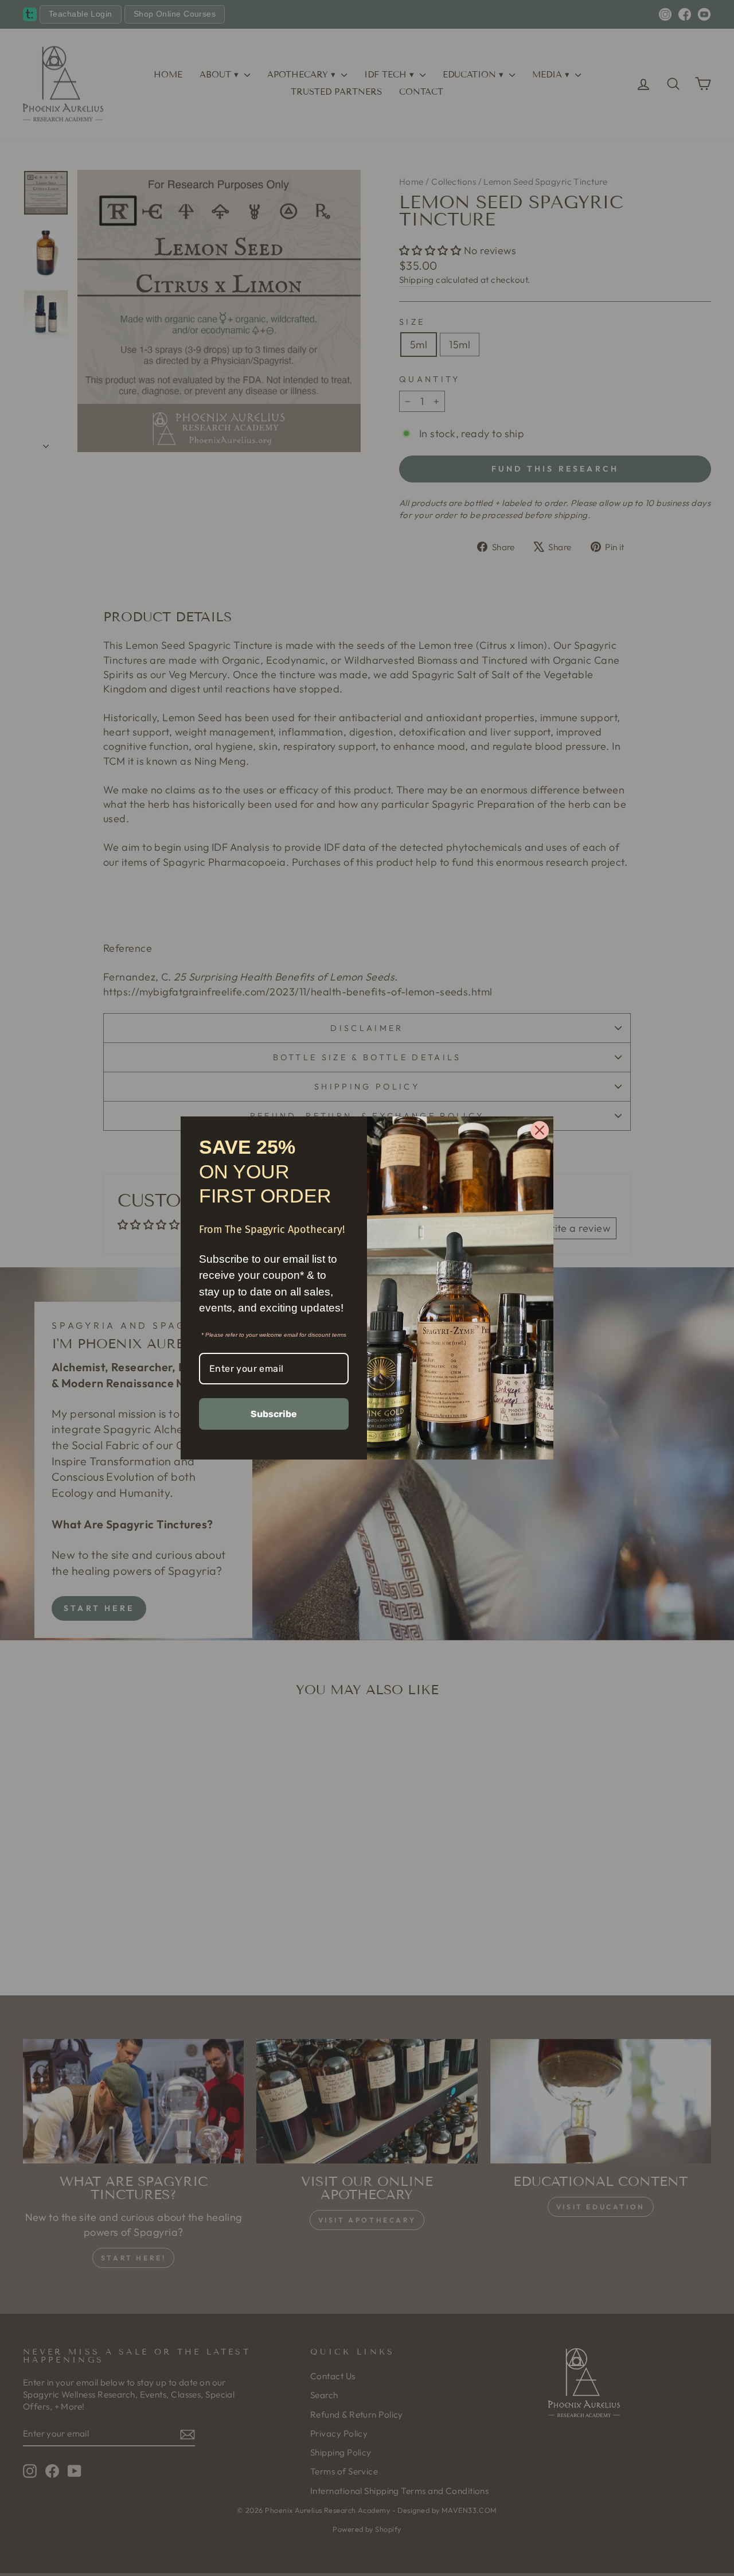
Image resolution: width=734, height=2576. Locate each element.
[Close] (540, 1130)
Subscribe (274, 1414)
